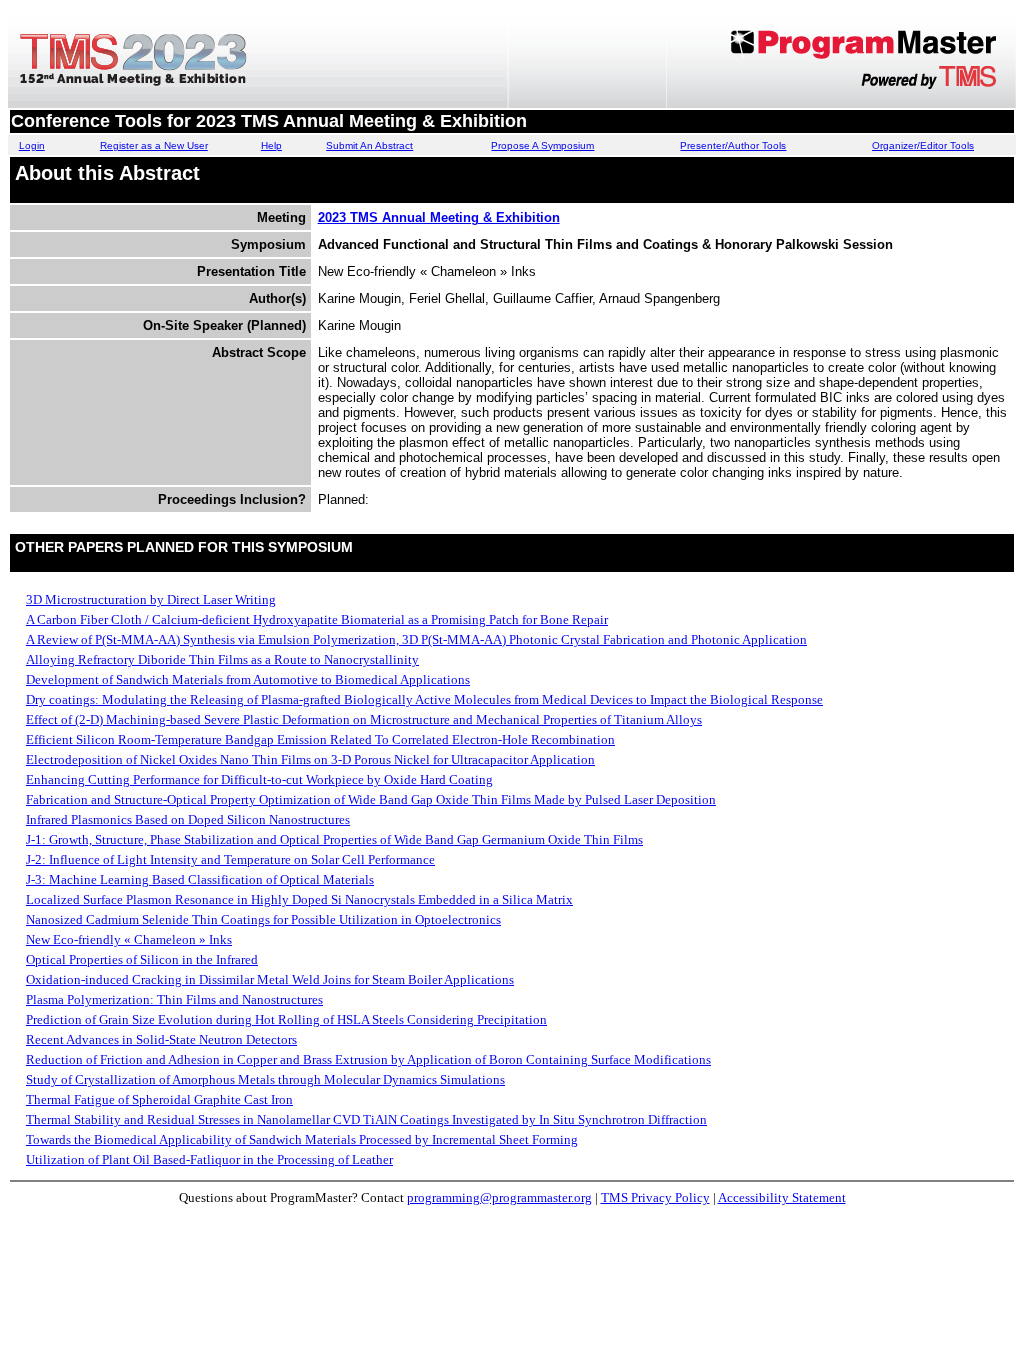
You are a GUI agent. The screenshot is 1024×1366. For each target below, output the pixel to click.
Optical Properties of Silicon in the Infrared (142, 959)
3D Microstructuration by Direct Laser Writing (151, 599)
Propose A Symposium (542, 145)
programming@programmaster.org (499, 1197)
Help (271, 145)
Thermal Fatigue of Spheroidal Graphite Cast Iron (159, 1099)
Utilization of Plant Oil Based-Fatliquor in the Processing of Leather (209, 1159)
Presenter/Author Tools (733, 145)
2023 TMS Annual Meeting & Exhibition (439, 217)
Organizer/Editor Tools (923, 145)
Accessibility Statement (782, 1197)
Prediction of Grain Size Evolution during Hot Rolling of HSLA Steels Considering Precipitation (286, 1019)
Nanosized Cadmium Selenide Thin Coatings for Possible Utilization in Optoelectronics (263, 919)
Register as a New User (154, 145)
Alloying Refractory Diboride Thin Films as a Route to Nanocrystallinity (222, 659)
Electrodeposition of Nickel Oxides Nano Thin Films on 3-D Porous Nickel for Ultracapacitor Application (310, 759)
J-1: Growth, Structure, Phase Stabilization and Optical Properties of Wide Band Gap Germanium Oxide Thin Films (334, 839)
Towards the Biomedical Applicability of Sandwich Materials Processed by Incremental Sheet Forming (302, 1139)
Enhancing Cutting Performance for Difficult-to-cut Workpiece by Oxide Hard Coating (259, 779)
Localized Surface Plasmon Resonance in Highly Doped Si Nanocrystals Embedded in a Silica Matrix (299, 899)
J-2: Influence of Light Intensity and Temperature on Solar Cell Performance (230, 859)
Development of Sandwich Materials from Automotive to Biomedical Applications (248, 679)
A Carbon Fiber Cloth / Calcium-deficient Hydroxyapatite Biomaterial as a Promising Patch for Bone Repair (317, 619)
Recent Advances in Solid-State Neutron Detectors (161, 1039)
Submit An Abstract (369, 145)
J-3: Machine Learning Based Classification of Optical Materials (200, 879)
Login (32, 145)
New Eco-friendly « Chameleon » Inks (129, 939)
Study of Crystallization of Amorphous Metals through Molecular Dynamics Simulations (265, 1079)
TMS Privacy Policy (655, 1197)
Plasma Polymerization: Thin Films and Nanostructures (174, 999)
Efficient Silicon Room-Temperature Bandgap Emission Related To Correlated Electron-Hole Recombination (320, 739)
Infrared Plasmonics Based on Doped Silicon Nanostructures (188, 819)
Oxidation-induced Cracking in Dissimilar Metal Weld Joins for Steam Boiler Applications (270, 979)
